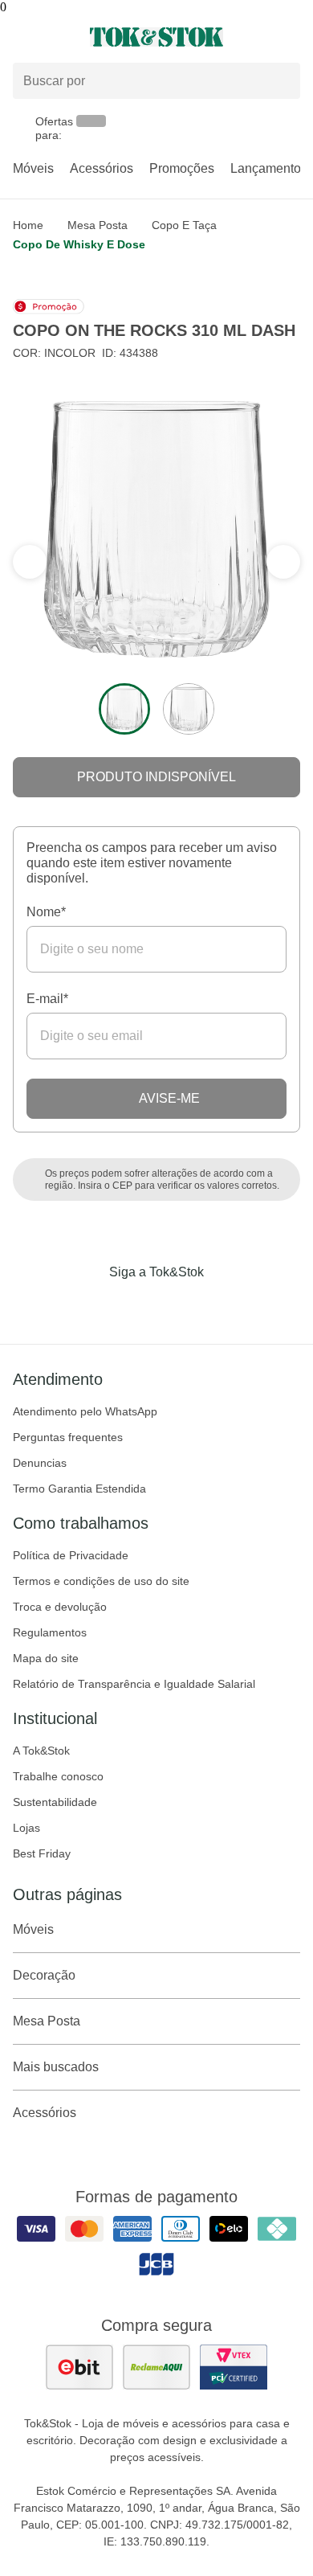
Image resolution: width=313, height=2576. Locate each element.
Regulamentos (50, 1632)
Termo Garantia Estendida (79, 1489)
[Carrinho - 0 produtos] (291, 37)
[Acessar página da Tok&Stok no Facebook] (89, 1305)
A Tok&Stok (41, 1751)
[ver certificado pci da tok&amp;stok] (234, 2367)
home (28, 225)
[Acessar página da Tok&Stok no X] (224, 1305)
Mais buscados (56, 2067)
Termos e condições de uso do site (101, 1581)
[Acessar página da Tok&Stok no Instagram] (134, 1305)
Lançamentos (269, 168)
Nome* (46, 912)
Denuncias (40, 1463)
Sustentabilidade (55, 1802)
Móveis (33, 168)
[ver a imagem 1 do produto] (124, 709)
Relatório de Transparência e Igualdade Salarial (134, 1684)
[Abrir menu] (52, 37)
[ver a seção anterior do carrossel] (283, 562)
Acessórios (102, 168)
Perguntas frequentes (68, 1437)
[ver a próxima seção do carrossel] (30, 562)
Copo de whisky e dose (79, 244)
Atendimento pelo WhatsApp (85, 1411)
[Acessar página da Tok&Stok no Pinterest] (179, 1305)
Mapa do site (46, 1658)
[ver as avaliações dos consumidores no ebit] (79, 2367)
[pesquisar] (281, 81)
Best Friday (42, 1853)
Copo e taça (184, 225)
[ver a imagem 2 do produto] (189, 709)
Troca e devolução (60, 1607)
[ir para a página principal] (156, 37)
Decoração (44, 1975)
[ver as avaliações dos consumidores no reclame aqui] (156, 2367)
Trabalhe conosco (58, 1776)
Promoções (182, 168)
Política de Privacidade (71, 1555)
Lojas (26, 1828)
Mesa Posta (98, 225)
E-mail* (47, 999)
